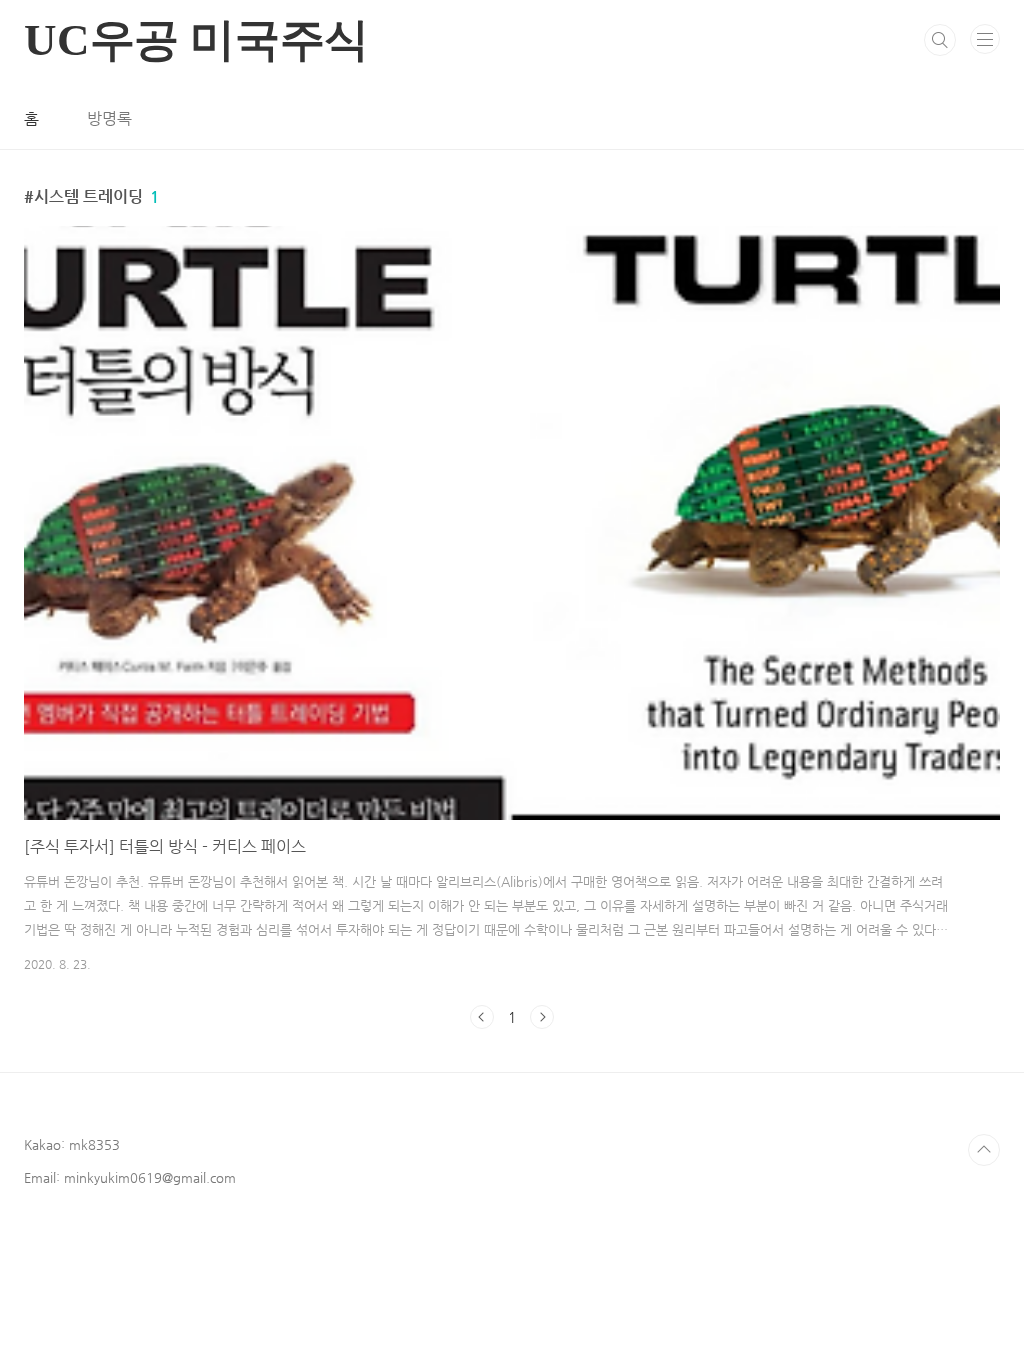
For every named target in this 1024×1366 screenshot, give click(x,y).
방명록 (109, 118)
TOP (984, 1150)
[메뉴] (985, 39)
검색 (940, 40)
